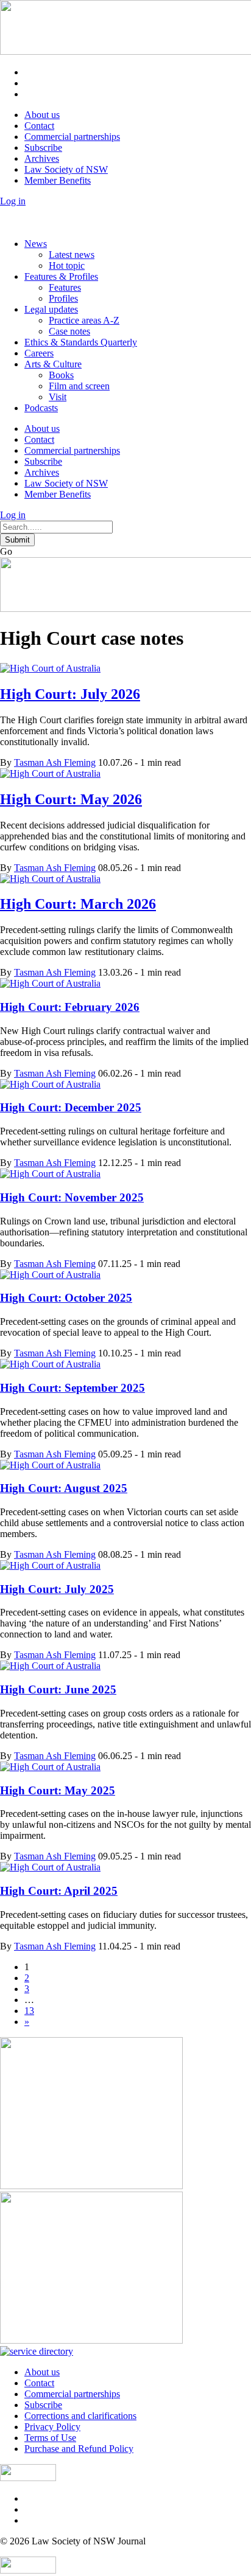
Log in (13, 201)
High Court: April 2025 (59, 1891)
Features (65, 287)
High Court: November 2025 (72, 1197)
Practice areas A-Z (84, 320)
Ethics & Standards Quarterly (81, 342)
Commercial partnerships (72, 137)
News (36, 244)
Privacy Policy (52, 2427)
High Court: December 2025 (71, 1107)
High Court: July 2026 (70, 694)
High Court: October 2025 (66, 1298)
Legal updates (51, 309)
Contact (39, 126)
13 (29, 2011)
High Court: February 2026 (70, 1007)
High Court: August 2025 (64, 1488)
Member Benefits (58, 180)
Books (61, 375)
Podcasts (41, 408)
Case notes (69, 331)
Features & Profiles (61, 276)
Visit (58, 397)
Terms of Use (50, 2438)
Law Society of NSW (66, 169)
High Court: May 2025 (58, 1790)
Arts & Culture (53, 364)
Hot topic (67, 266)
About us (42, 115)
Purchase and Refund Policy (79, 2449)
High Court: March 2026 (78, 904)
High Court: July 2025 (57, 1589)
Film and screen (79, 386)
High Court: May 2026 (71, 799)
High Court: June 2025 (58, 1689)
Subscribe (43, 148)
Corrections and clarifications (80, 2416)
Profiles (63, 298)
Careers (39, 353)
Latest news (72, 255)
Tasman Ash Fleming (55, 762)
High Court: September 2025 (72, 1388)
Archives (42, 158)
